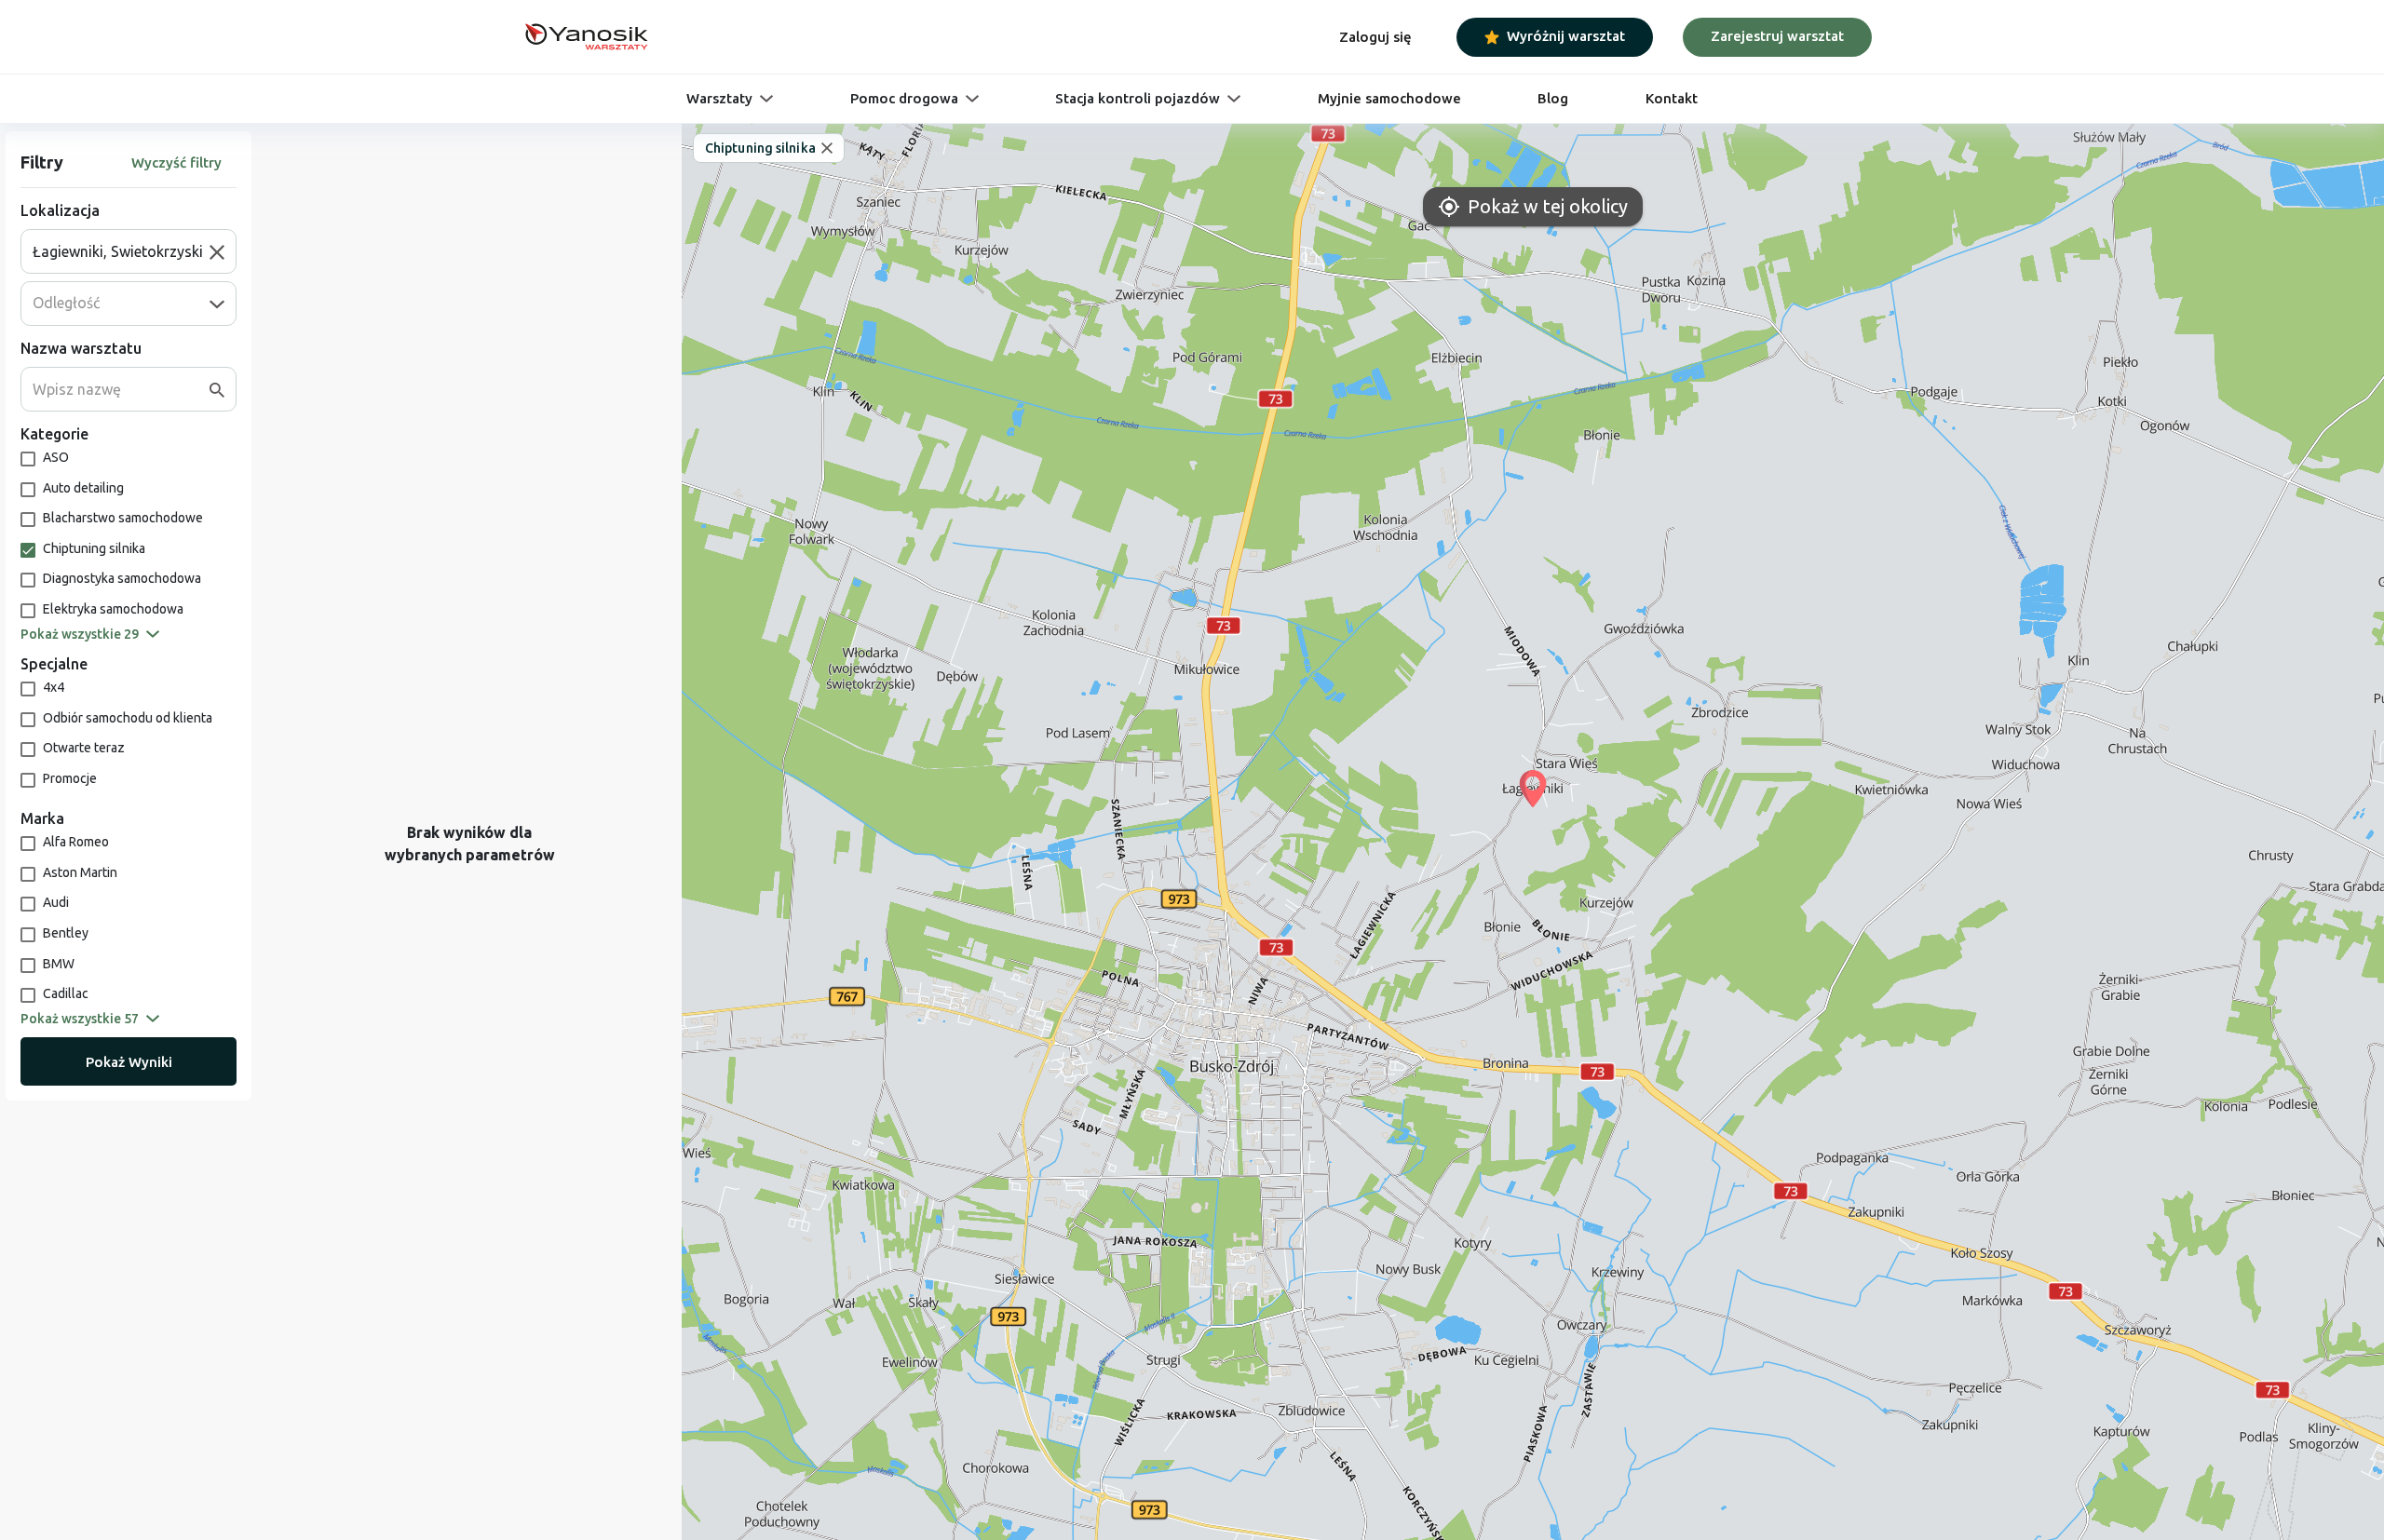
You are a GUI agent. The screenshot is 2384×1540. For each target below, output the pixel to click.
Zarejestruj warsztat (1777, 36)
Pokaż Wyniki (129, 1062)
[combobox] (121, 251)
